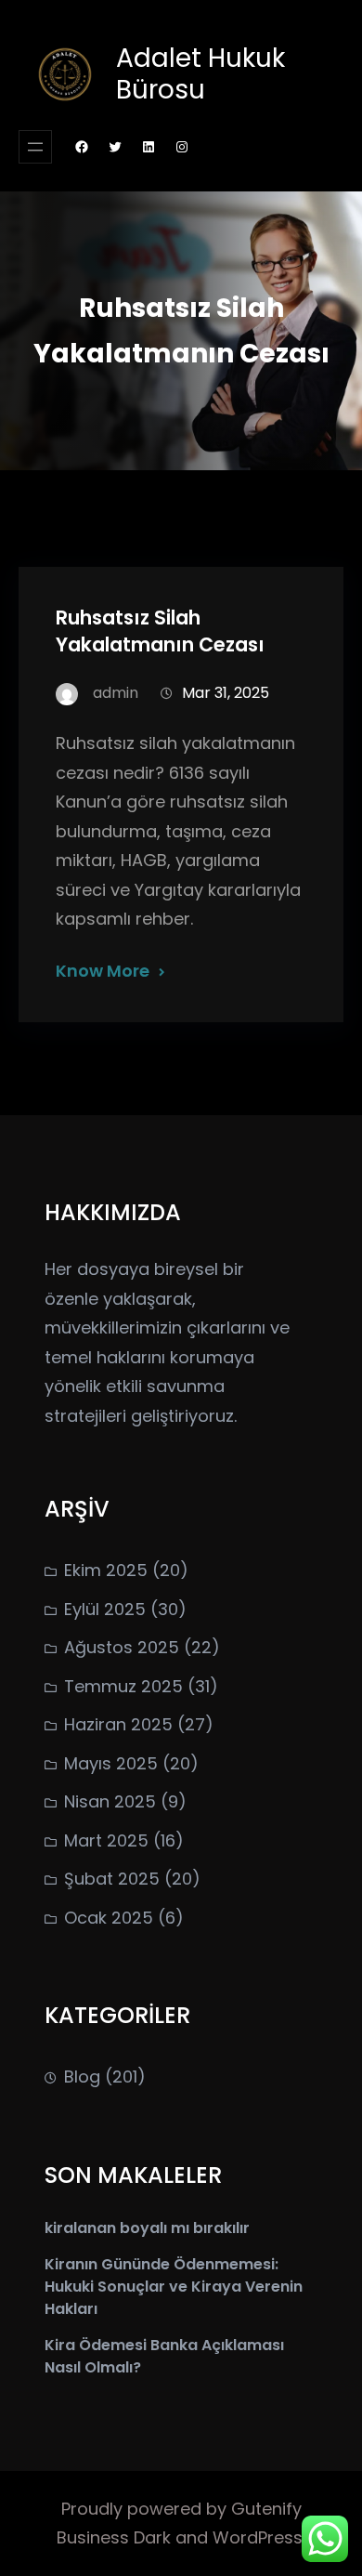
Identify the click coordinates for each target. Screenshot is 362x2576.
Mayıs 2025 (111, 1763)
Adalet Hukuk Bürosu (200, 74)
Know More (103, 971)
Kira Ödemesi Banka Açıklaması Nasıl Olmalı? (164, 2356)
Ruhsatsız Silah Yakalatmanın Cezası (160, 631)
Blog (82, 2077)
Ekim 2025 (106, 1570)
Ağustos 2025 (122, 1647)
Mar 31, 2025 (226, 693)
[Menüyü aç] (35, 147)
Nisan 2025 (110, 1801)
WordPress (258, 2537)
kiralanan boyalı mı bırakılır (147, 2228)
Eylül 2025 (105, 1609)
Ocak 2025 (109, 1918)
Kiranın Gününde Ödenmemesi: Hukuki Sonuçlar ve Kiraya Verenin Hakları (174, 2287)
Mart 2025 (106, 1840)
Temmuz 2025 (123, 1686)
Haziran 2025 (118, 1724)
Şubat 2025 (112, 1879)
